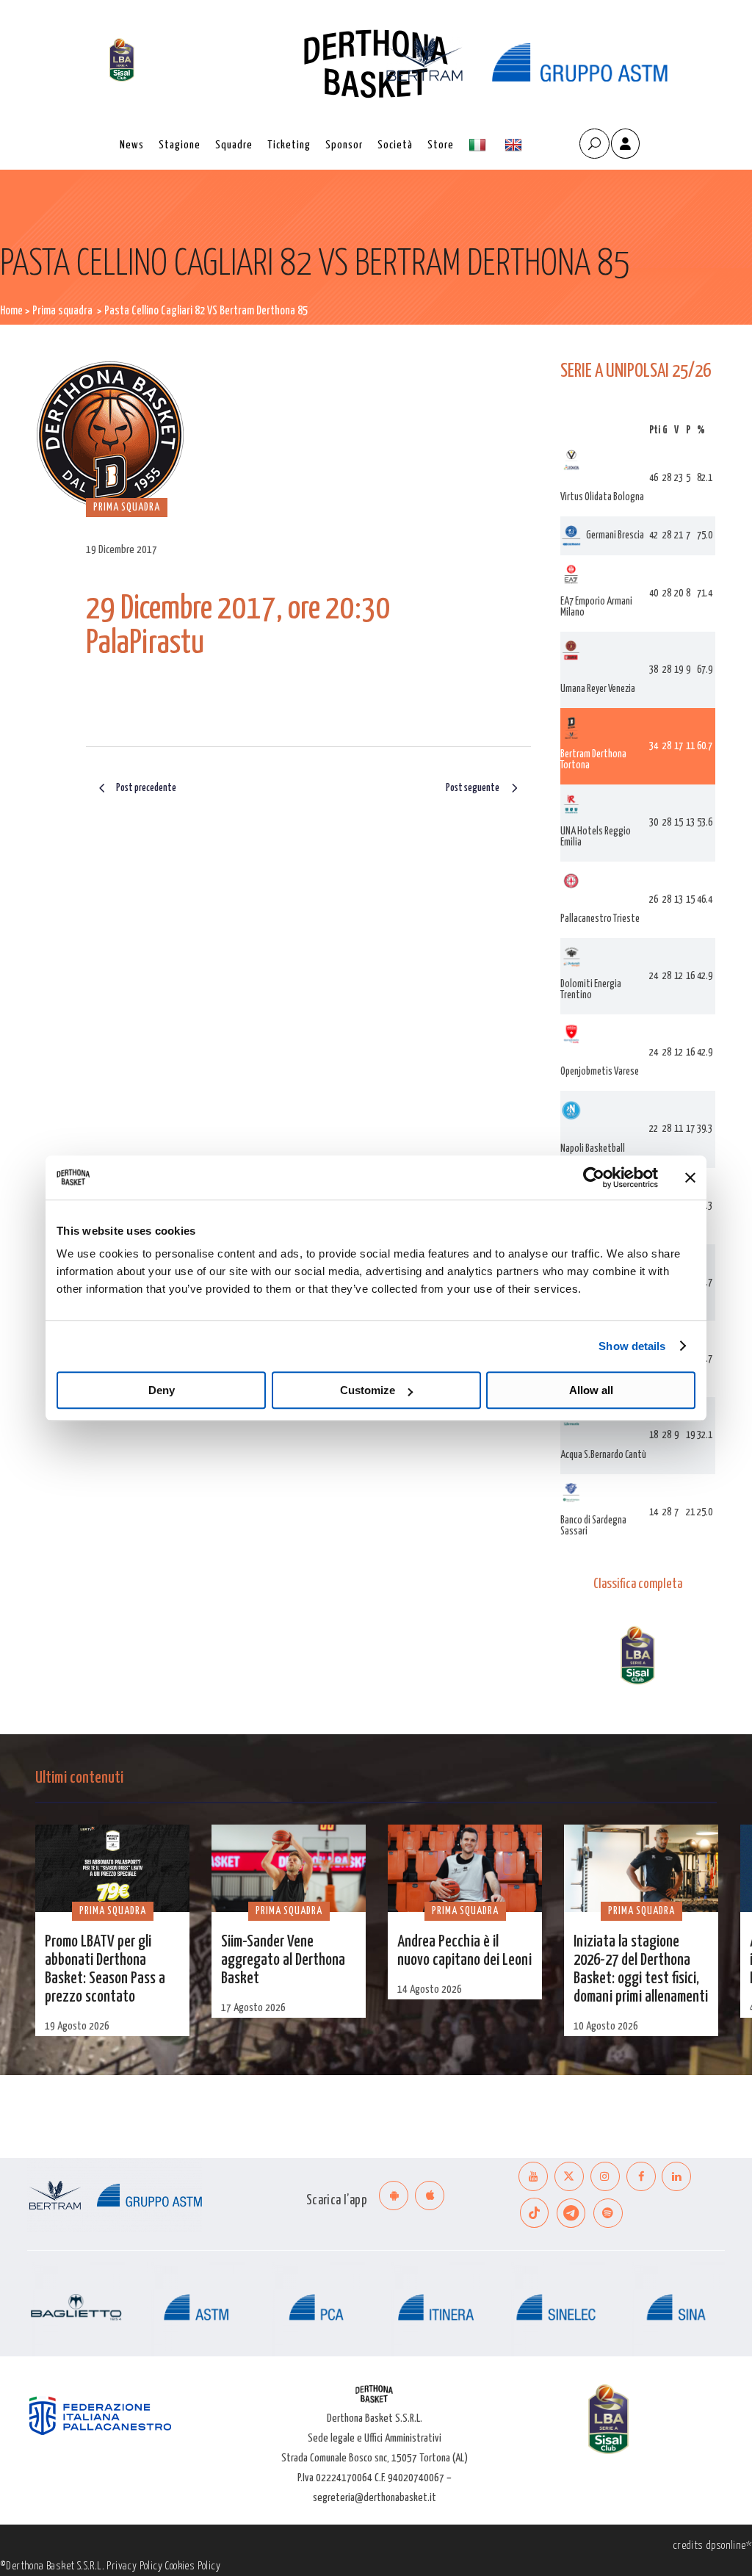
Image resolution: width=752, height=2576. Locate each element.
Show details (632, 1346)
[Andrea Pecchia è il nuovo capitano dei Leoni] (465, 1868)
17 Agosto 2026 (253, 2008)
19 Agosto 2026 (77, 2026)
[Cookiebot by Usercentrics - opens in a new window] (594, 1177)
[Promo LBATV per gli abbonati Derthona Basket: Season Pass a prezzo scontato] (112, 1868)
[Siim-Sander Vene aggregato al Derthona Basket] (289, 1868)
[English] (515, 145)
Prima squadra (62, 311)
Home (11, 311)
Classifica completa (638, 1584)
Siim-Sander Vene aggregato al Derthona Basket (283, 1960)
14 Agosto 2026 (430, 1989)
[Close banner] (690, 1177)
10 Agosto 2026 (606, 2026)
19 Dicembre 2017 (122, 550)
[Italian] (479, 145)
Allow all (591, 1390)
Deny (162, 1390)
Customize (368, 1390)
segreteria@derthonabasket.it (375, 2498)
